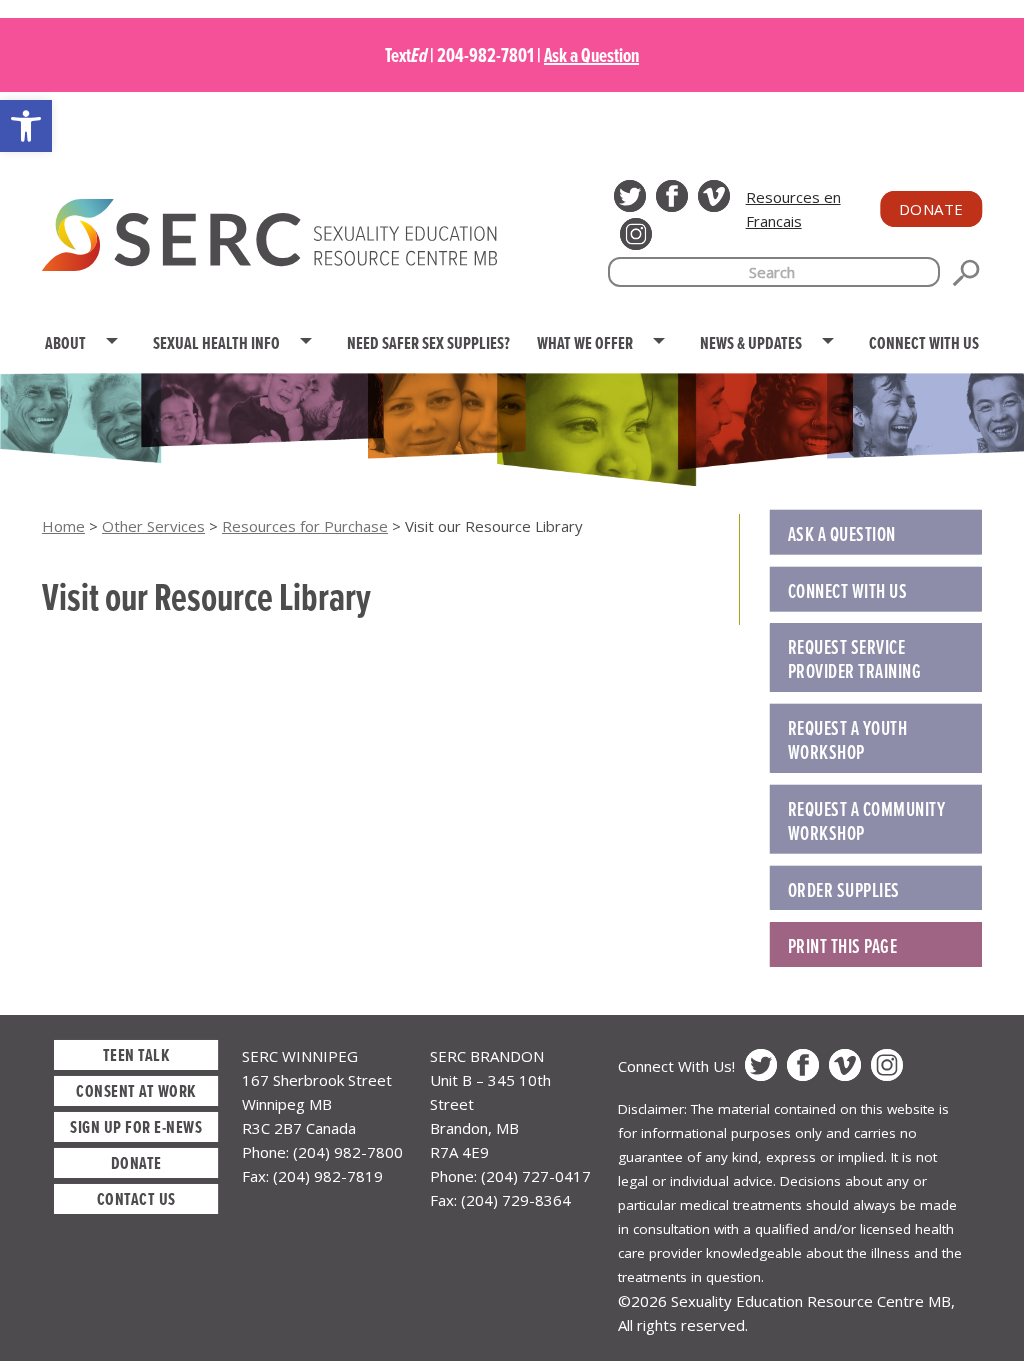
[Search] (966, 273)
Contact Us (136, 1198)
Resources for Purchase (305, 526)
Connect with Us (848, 591)
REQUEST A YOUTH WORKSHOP (848, 740)
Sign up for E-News (136, 1126)
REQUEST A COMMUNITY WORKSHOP (867, 821)
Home (63, 526)
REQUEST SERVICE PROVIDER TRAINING (855, 659)
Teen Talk (136, 1054)
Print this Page (843, 946)
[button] (26, 126)
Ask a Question (591, 55)
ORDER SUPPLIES (844, 890)
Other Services (153, 526)
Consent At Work (136, 1090)
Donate (931, 209)
